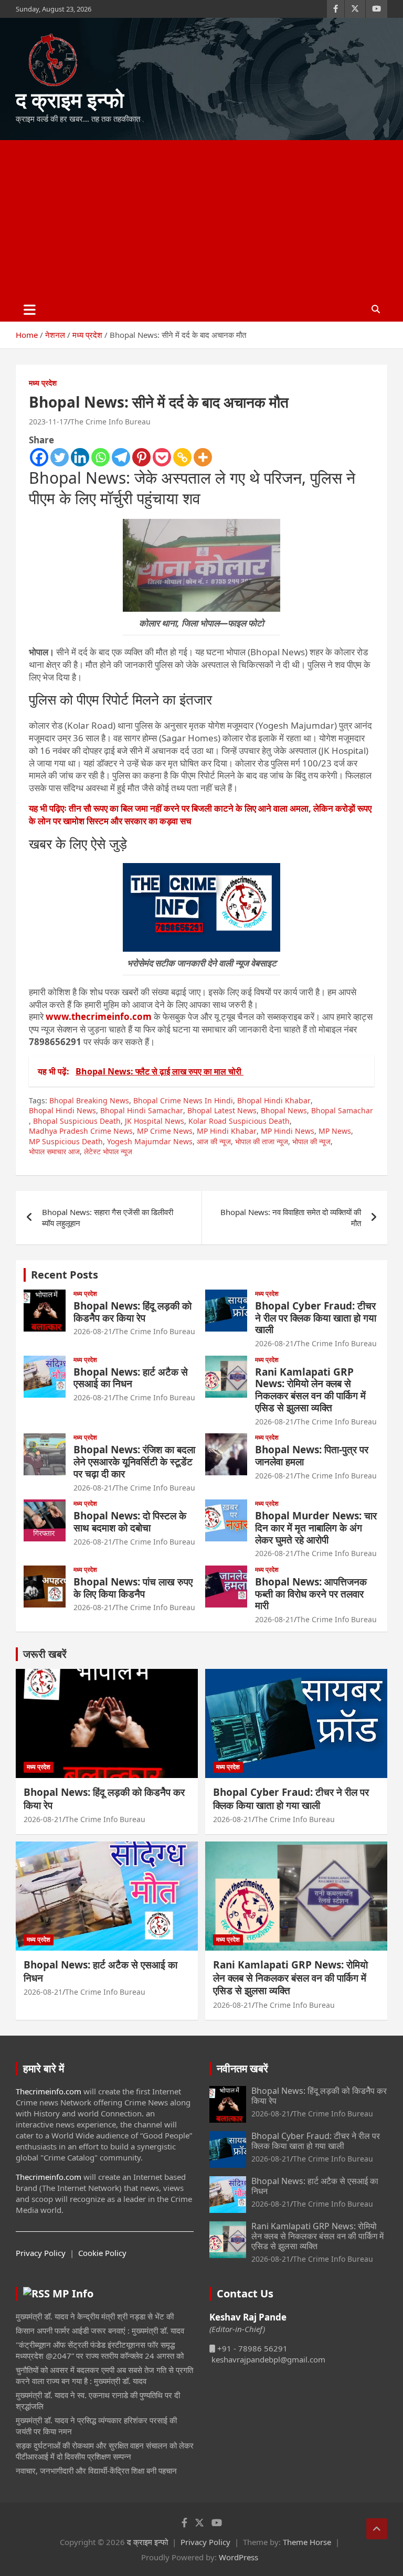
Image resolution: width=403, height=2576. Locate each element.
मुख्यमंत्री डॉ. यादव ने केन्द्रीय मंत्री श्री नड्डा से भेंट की (95, 2316)
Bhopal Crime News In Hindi (183, 1100)
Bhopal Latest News (222, 1110)
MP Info (73, 2293)
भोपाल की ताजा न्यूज (262, 1141)
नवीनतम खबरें (242, 2068)
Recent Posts (65, 1275)
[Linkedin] (80, 457)
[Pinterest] (141, 457)
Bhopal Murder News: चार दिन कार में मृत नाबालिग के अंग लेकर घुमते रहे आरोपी (316, 1528)
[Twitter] (60, 457)
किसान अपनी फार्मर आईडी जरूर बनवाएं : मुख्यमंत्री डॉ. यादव (100, 2330)
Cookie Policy (102, 2253)
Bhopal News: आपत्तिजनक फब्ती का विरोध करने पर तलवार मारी (311, 1594)
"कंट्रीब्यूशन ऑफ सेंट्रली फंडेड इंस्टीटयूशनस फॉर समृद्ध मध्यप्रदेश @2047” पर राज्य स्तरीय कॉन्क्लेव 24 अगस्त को (100, 2350)
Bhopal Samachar (342, 1110)
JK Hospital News (155, 1121)
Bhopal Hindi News (62, 1110)
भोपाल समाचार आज (54, 1151)
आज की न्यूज (214, 1141)
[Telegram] (121, 457)
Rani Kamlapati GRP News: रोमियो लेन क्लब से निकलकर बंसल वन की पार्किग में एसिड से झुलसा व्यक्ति (310, 1390)
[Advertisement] (201, 219)
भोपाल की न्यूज (311, 1141)
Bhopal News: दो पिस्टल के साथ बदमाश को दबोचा (130, 1522)
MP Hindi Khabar (227, 1131)
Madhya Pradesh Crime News (81, 1131)
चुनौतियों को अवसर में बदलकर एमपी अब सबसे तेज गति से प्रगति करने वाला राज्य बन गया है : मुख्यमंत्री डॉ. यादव (104, 2375)
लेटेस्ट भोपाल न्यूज (108, 1151)
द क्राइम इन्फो (70, 99)
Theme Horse (307, 2542)
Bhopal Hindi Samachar (142, 1110)
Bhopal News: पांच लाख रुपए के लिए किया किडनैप (133, 1588)
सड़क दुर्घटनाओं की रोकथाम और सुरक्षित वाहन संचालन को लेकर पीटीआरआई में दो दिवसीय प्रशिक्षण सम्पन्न (105, 2451)
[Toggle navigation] (30, 310)
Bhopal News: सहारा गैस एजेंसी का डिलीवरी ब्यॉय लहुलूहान (108, 1217)
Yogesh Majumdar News (150, 1141)
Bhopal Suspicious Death (77, 1121)
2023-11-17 (48, 422)
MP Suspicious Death (66, 1141)
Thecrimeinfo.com (49, 2091)
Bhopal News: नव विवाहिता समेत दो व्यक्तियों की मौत (291, 1217)
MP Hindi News (288, 1131)
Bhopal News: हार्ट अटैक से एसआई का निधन (131, 1378)
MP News (335, 1131)
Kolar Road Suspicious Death (239, 1121)
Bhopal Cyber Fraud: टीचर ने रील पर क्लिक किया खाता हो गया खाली (316, 1318)
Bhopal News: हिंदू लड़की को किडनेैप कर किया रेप (132, 1312)
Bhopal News (284, 1110)
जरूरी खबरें (45, 1654)
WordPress (238, 2557)
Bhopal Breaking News (89, 1100)
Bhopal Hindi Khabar (274, 1100)
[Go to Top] (377, 2529)
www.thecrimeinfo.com (99, 1016)
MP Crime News (165, 1131)
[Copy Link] (182, 457)
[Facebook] (39, 457)
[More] (203, 457)
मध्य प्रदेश (43, 383)
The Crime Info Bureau (110, 422)
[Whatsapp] (100, 457)
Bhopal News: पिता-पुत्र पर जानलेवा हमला (312, 1456)
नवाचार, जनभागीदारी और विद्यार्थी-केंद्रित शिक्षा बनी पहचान (96, 2471)
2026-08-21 (93, 1331)
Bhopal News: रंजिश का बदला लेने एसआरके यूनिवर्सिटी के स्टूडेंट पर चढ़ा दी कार (134, 1462)
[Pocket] (162, 457)
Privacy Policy (41, 2253)
